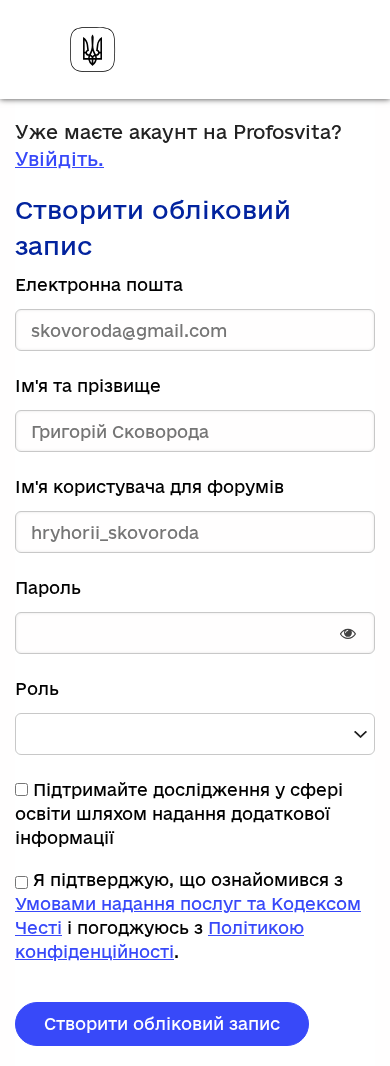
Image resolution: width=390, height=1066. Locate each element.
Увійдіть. (59, 159)
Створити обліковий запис (162, 1023)
